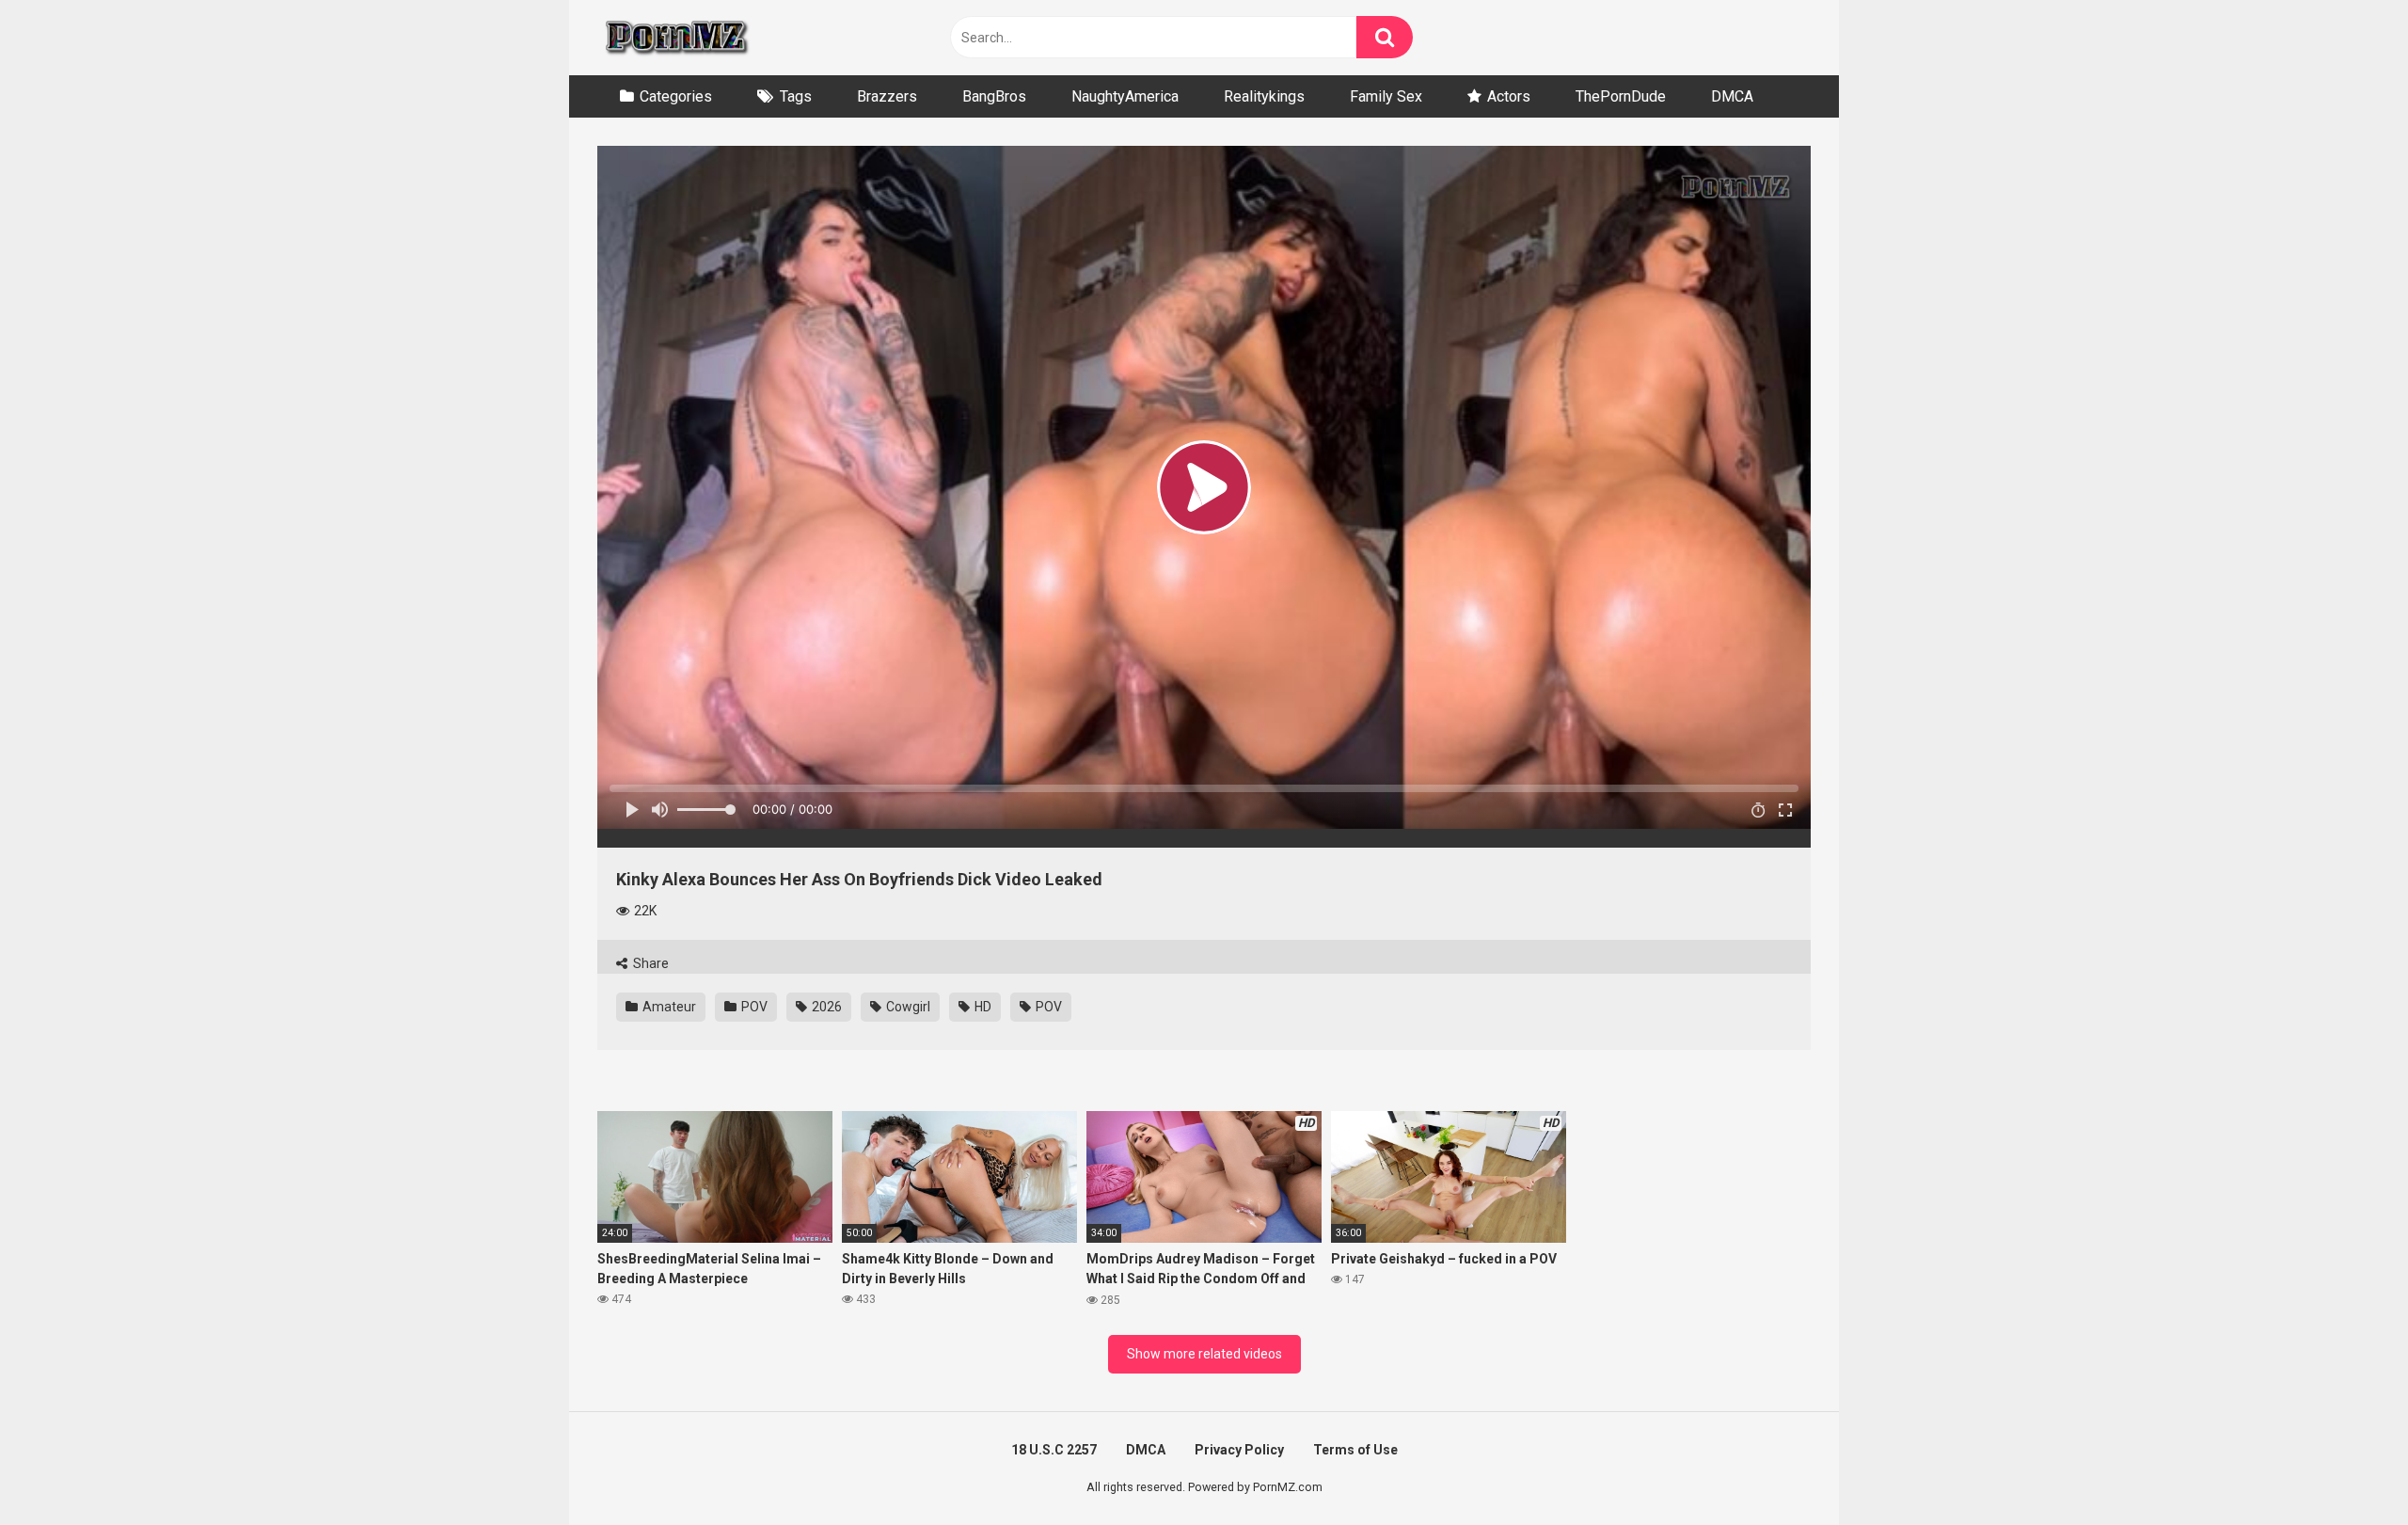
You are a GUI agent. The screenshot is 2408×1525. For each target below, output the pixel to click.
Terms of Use (1355, 1450)
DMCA (1732, 96)
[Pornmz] (675, 38)
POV (753, 1007)
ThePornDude (1621, 96)
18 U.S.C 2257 (1054, 1450)
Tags (796, 96)
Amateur (668, 1007)
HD (982, 1007)
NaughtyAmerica (1125, 96)
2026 (825, 1007)
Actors (1509, 96)
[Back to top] (2345, 1468)
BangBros (994, 96)
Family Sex (1386, 96)
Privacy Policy (1239, 1450)
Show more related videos (1204, 1354)
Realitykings (1264, 96)
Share (650, 963)
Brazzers (887, 96)
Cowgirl (907, 1007)
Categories (676, 96)
